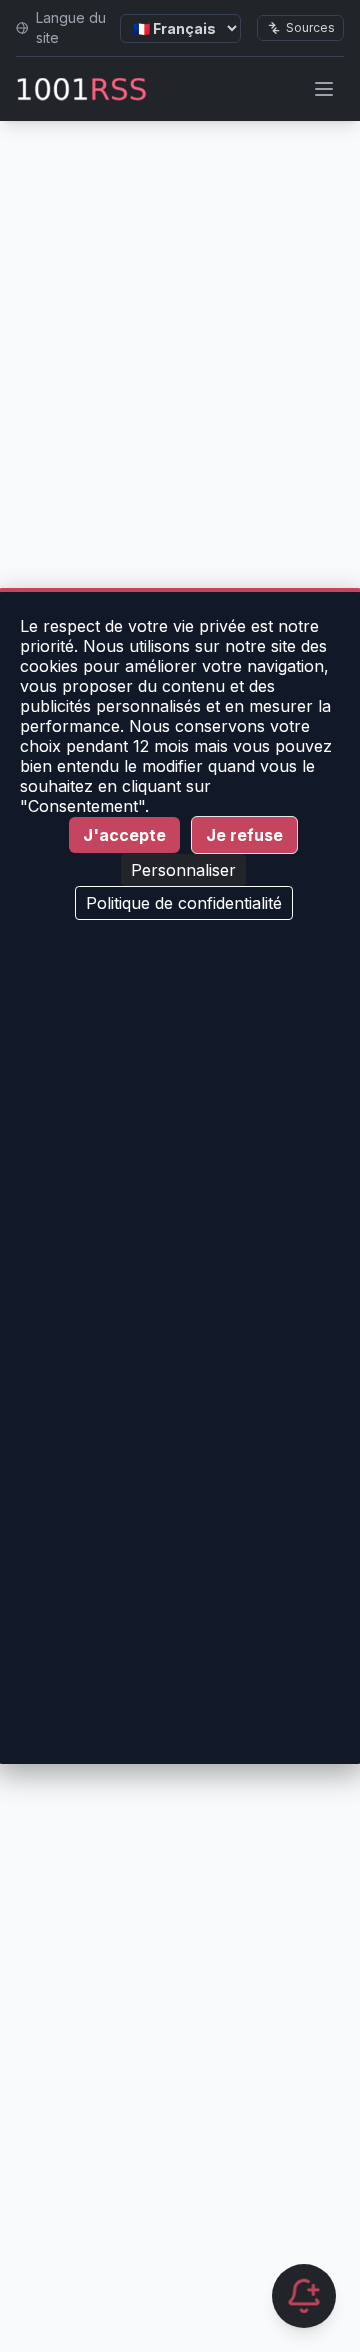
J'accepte (124, 835)
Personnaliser (183, 870)
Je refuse (244, 835)
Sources (310, 27)
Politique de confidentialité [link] (184, 903)
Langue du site (71, 27)
